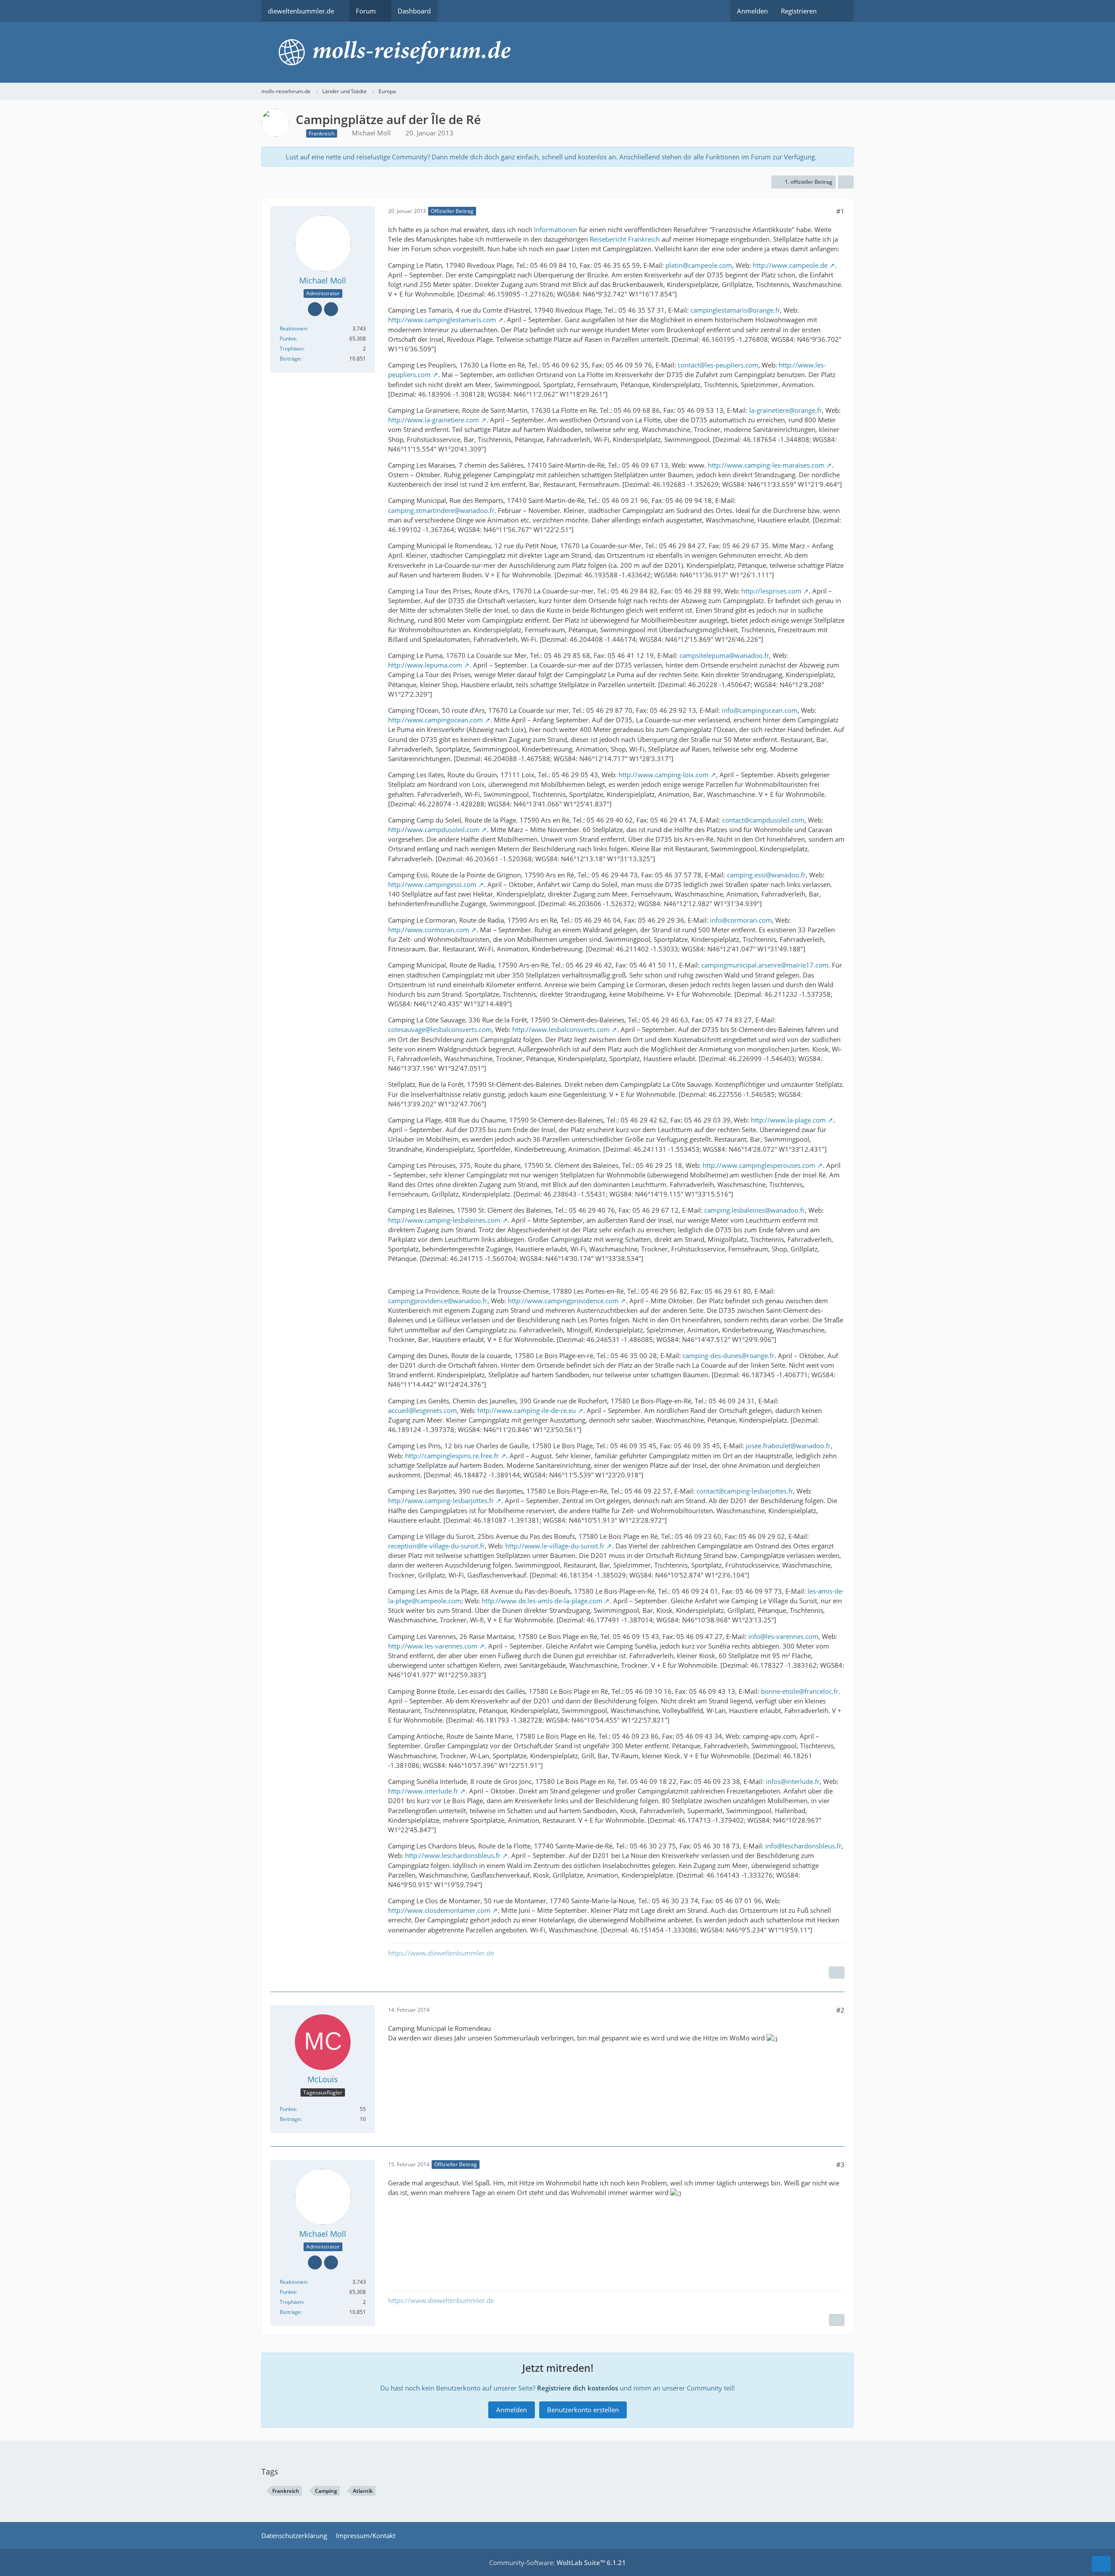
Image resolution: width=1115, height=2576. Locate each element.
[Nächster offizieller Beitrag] (837, 1972)
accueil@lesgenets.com (422, 1410)
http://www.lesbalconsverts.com (561, 1029)
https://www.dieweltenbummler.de (441, 1953)
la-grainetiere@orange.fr (786, 410)
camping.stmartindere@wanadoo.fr (441, 510)
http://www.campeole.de (790, 265)
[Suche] (838, 11)
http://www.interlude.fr (423, 1791)
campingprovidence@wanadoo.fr (438, 1301)
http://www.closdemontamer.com (439, 1910)
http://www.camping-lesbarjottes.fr (441, 1500)
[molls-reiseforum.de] (557, 52)
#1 (840, 211)
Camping (326, 2491)
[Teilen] (846, 182)
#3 (840, 2165)
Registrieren (799, 11)
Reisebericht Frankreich (625, 239)
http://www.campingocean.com (436, 720)
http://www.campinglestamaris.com (442, 320)
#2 (840, 2010)
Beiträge (290, 359)
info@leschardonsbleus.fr (803, 1846)
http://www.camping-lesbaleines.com (444, 1220)
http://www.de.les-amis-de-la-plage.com (542, 1601)
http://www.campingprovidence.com (563, 1301)
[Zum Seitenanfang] (1101, 2564)
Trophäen (291, 349)
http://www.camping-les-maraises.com (766, 465)
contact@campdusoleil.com (763, 820)
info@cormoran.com (741, 920)
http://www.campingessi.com (432, 884)
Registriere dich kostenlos (578, 2388)
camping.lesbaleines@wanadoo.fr (755, 1210)
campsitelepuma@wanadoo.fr (724, 655)
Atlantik (363, 2491)
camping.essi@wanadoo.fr (766, 875)
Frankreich (286, 2491)
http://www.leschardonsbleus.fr (453, 1855)
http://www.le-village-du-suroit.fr (555, 1546)
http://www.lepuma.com (425, 665)
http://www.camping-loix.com (664, 775)
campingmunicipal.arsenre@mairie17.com (765, 965)
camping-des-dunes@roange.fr (728, 1355)
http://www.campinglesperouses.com (759, 1165)
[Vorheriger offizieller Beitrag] (837, 2320)
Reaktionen (293, 329)
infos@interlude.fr (793, 1781)
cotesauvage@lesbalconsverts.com (440, 1029)
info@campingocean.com (760, 710)
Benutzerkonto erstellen (583, 2410)
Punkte (288, 339)
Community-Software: (557, 2563)
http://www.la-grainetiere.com (434, 420)
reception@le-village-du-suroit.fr (436, 1546)
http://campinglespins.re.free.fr (452, 1456)
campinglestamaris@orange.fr (735, 310)
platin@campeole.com (699, 265)
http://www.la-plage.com (788, 1120)
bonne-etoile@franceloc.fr (800, 1691)
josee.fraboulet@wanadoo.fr (788, 1446)
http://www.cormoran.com (429, 930)
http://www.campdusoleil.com (434, 829)
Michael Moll (371, 133)
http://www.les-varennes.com (433, 1646)
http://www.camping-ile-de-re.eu (527, 1410)
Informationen (556, 229)
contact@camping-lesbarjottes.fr (745, 1491)
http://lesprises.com (771, 591)
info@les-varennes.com (783, 1636)
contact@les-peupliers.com (718, 365)
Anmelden (752, 11)
